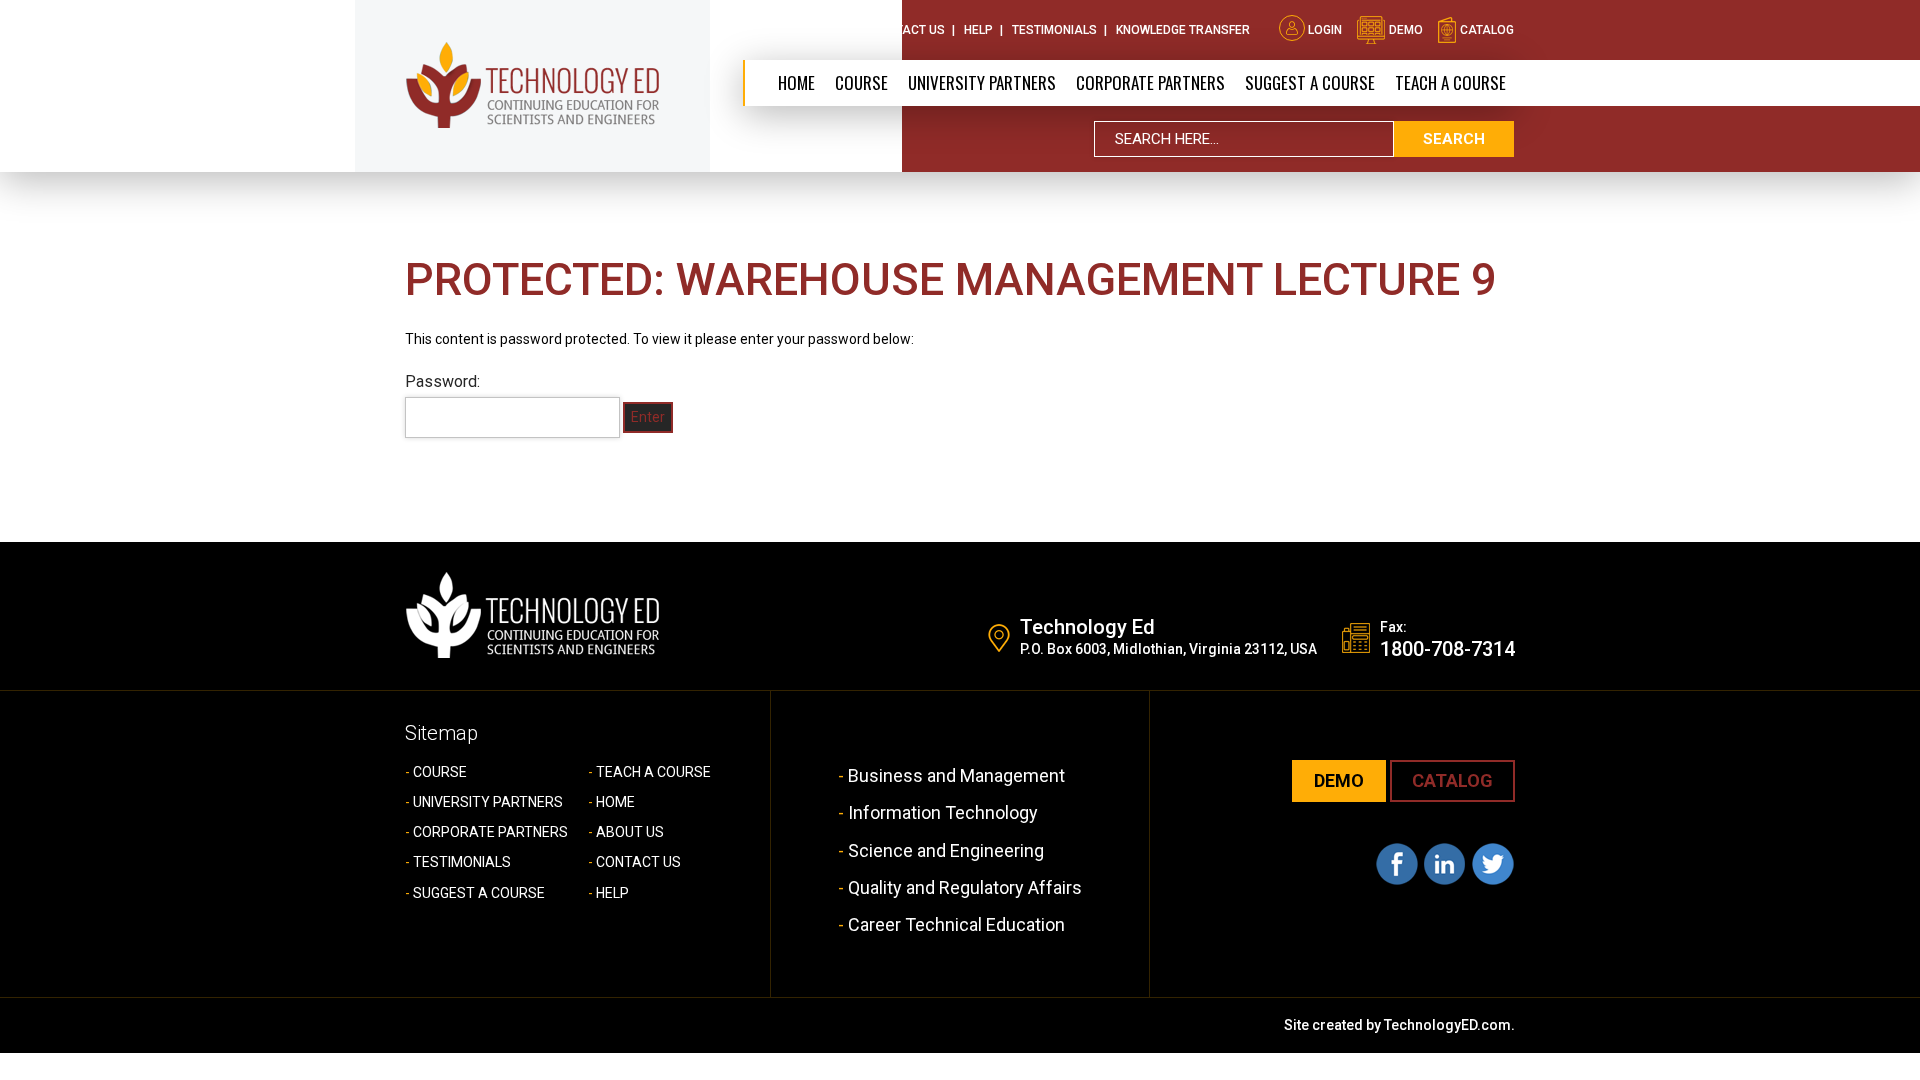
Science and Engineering (946, 850)
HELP (612, 893)
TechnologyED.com (1447, 1025)
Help (978, 30)
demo (1404, 30)
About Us (822, 30)
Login (1325, 30)
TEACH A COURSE (1450, 82)
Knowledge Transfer (1183, 30)
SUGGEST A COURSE (1310, 82)
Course (861, 82)
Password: (442, 381)
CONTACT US (638, 862)
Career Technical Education (956, 924)
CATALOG (1452, 780)
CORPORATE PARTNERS (1150, 82)
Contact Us (908, 30)
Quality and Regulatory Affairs (965, 887)
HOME (615, 802)
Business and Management (956, 775)
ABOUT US (630, 832)
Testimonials (1054, 30)
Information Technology (943, 812)
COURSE (440, 772)
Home (796, 82)
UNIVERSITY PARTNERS (488, 802)
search (1454, 139)
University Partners (982, 82)
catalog (1485, 30)
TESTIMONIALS (462, 862)
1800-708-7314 (1447, 649)
